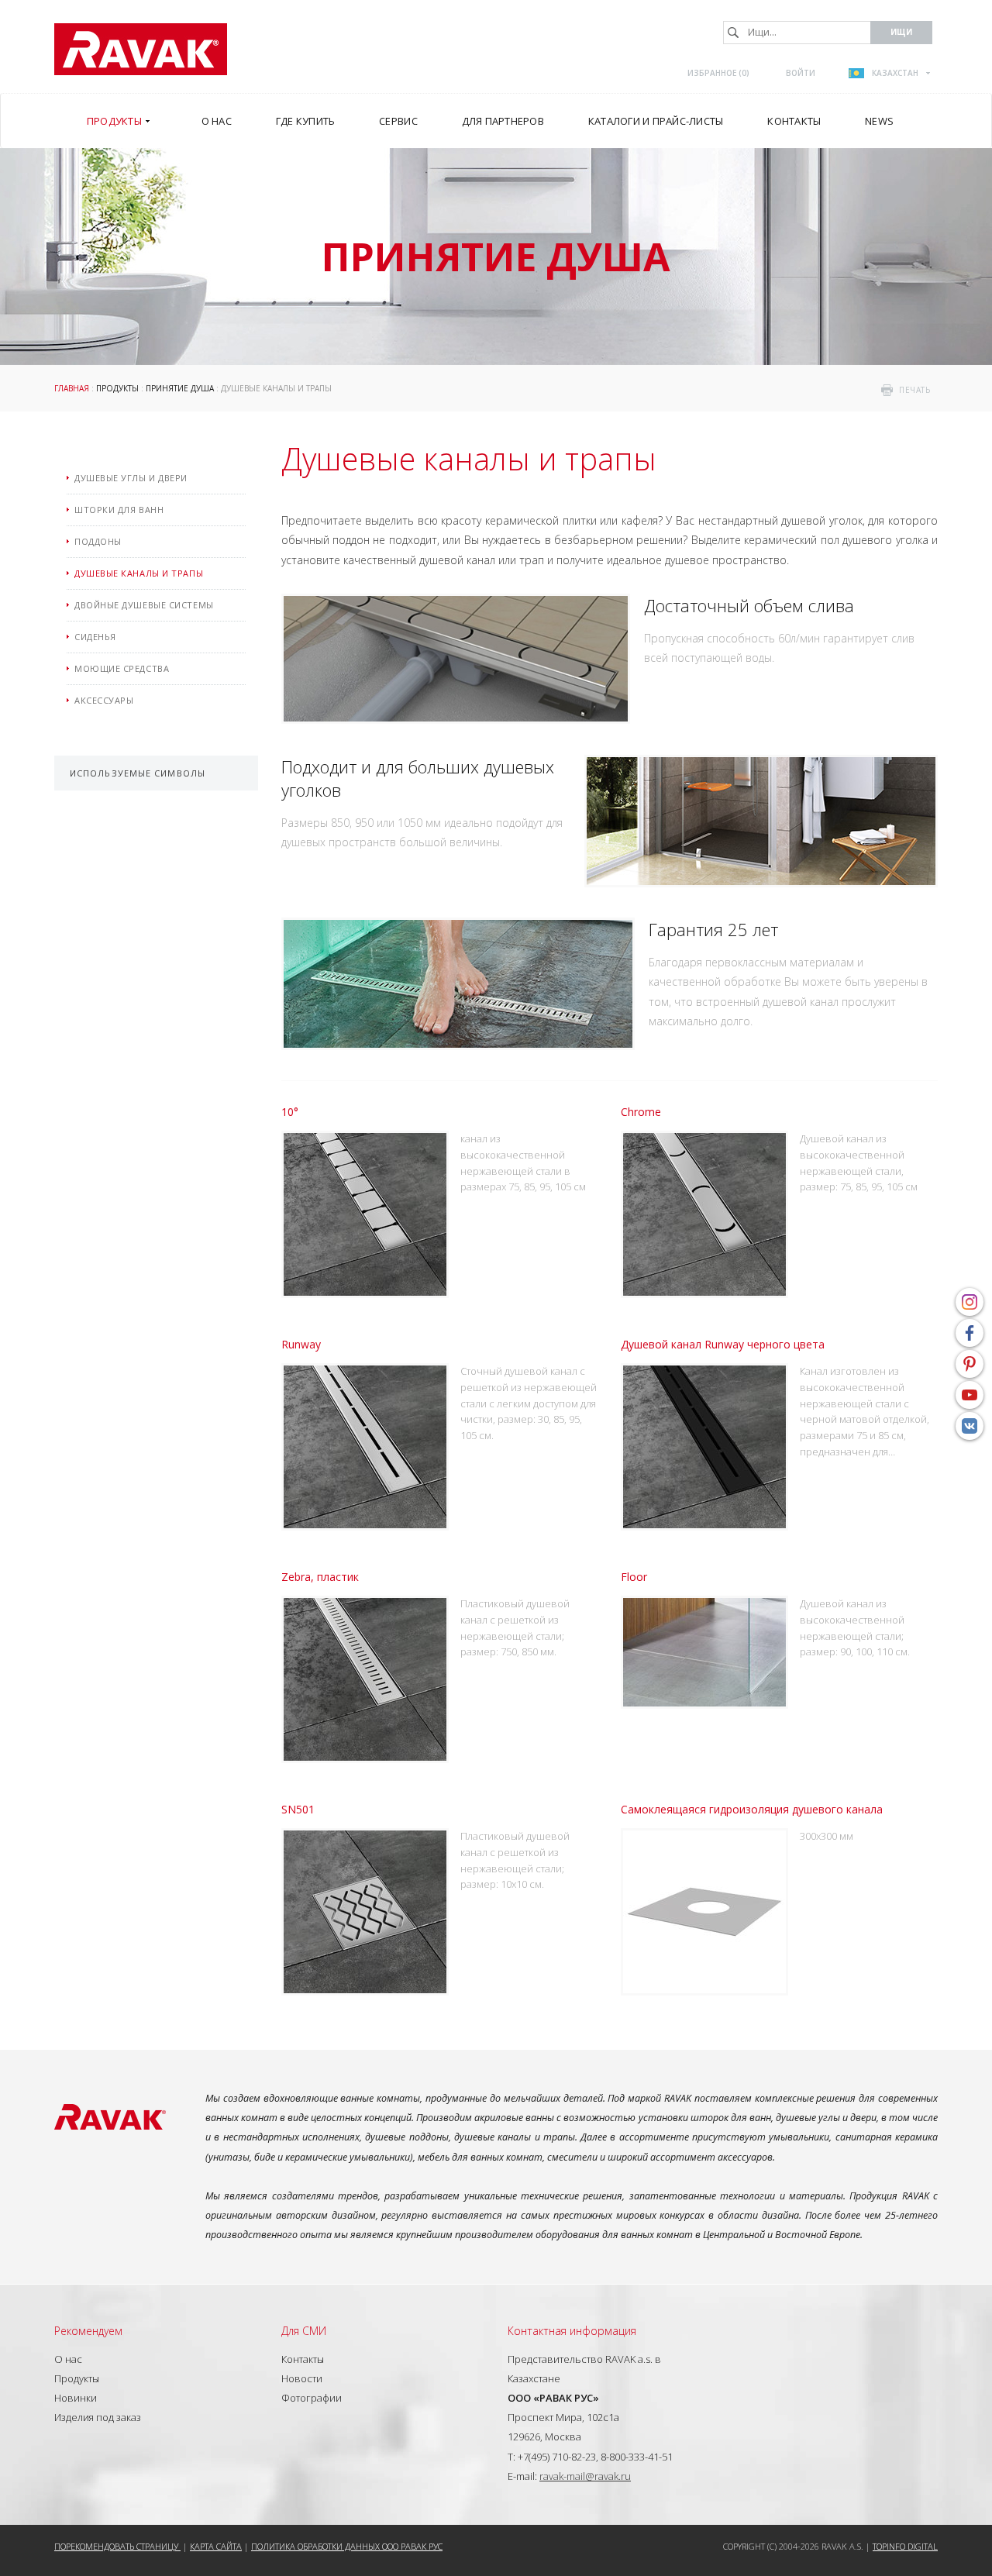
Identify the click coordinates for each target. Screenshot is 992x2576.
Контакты (303, 2359)
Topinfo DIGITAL (905, 2546)
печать (914, 390)
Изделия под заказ (98, 2417)
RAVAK (141, 49)
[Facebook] (970, 1333)
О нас (68, 2359)
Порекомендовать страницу (117, 2546)
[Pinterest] (970, 1364)
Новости (302, 2378)
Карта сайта (216, 2546)
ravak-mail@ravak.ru (585, 2476)
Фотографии (312, 2398)
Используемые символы (138, 773)
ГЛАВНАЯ (72, 388)
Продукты (117, 388)
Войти (801, 73)
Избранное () (718, 73)
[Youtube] (970, 1395)
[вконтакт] (970, 1426)
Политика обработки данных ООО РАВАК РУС (347, 2546)
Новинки (76, 2398)
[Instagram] (970, 1302)
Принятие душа (180, 388)
